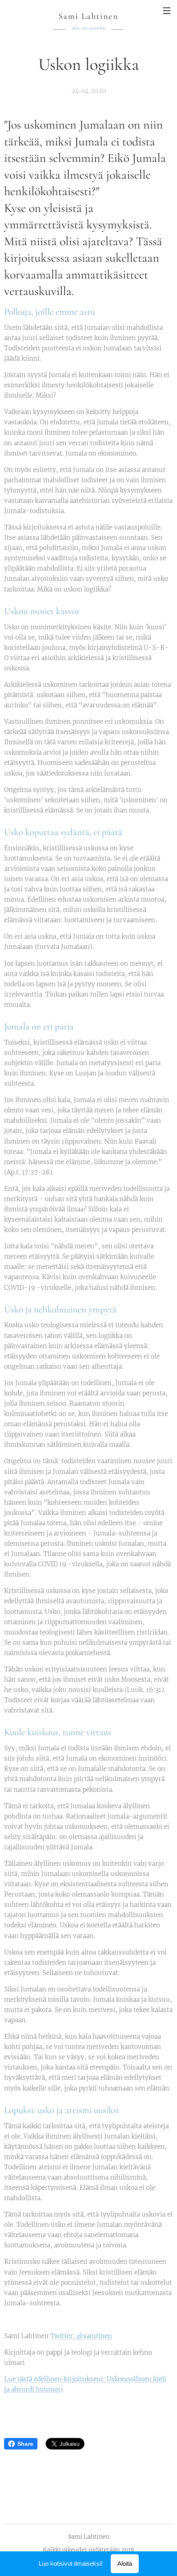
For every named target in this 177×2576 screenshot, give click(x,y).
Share (25, 2444)
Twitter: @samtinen (81, 2336)
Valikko (167, 10)
